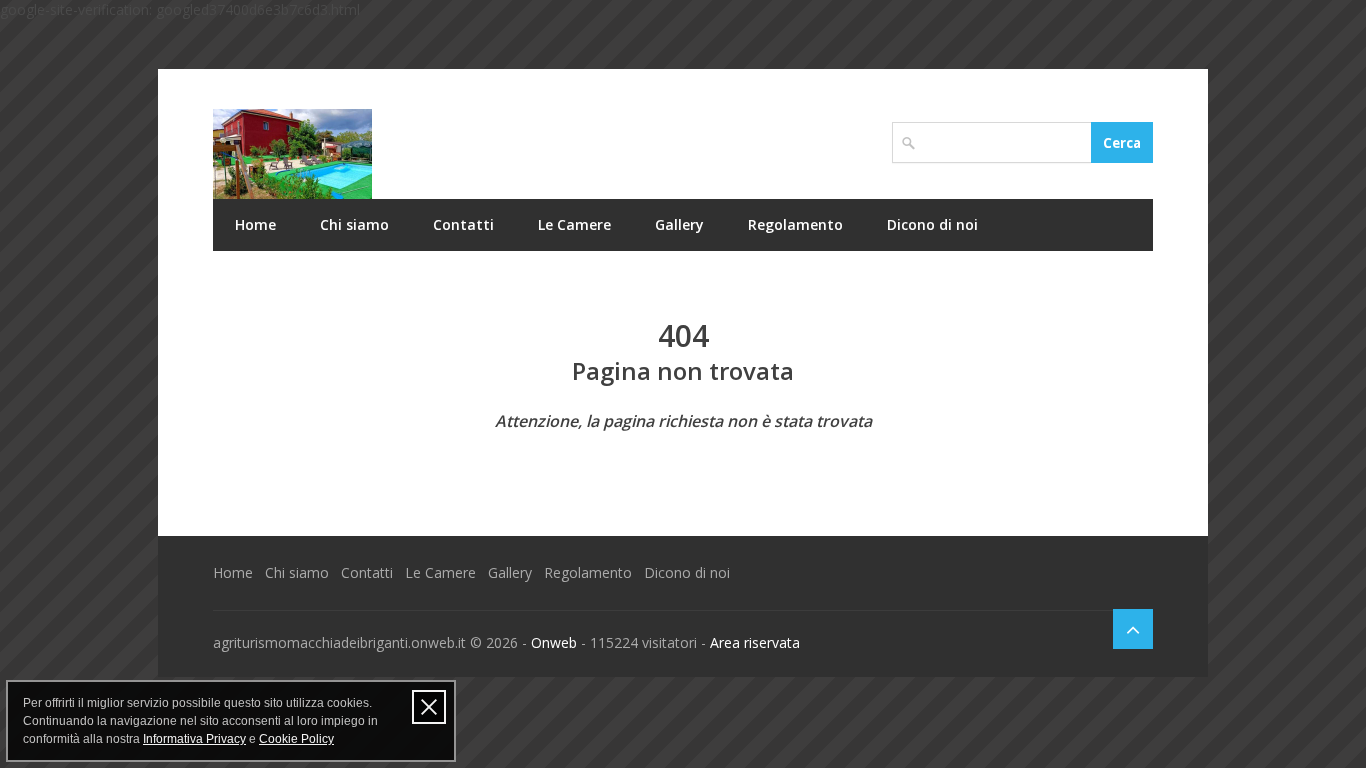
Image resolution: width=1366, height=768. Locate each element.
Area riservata (755, 642)
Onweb (554, 642)
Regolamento (795, 224)
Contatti (463, 224)
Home (255, 224)
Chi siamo (354, 224)
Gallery (679, 224)
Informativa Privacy (194, 739)
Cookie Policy (296, 739)
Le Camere (574, 224)
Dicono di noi (932, 224)
